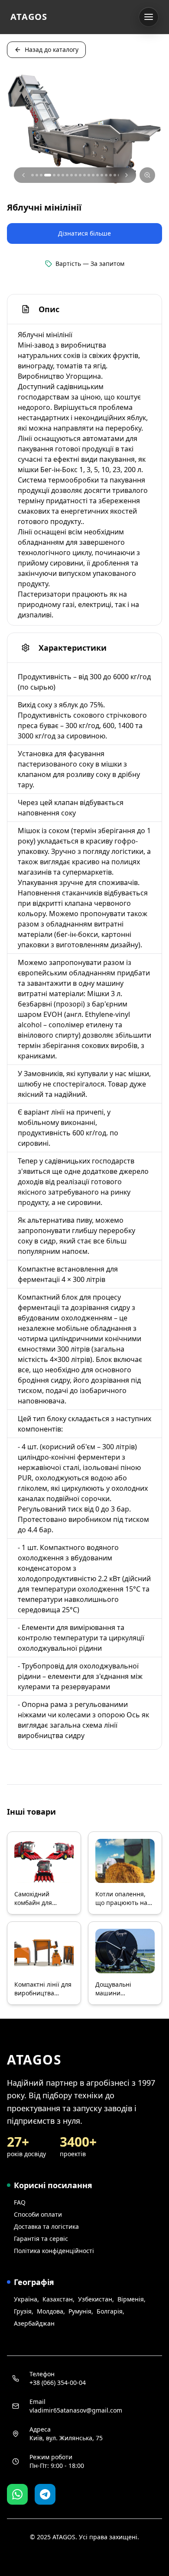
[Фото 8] (67, 175)
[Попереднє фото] (23, 175)
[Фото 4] (45, 175)
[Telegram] (45, 2494)
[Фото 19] (115, 175)
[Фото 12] (84, 175)
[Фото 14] (93, 175)
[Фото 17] (106, 175)
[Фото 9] (71, 175)
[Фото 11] (80, 175)
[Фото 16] (102, 175)
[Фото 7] (63, 175)
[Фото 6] (58, 175)
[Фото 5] (52, 175)
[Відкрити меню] (149, 17)
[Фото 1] (32, 175)
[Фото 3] (41, 175)
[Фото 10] (76, 175)
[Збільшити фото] (147, 175)
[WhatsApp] (17, 2494)
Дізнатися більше (84, 233)
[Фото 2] (37, 175)
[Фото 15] (97, 175)
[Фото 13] (89, 175)
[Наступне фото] (127, 175)
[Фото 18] (110, 175)
